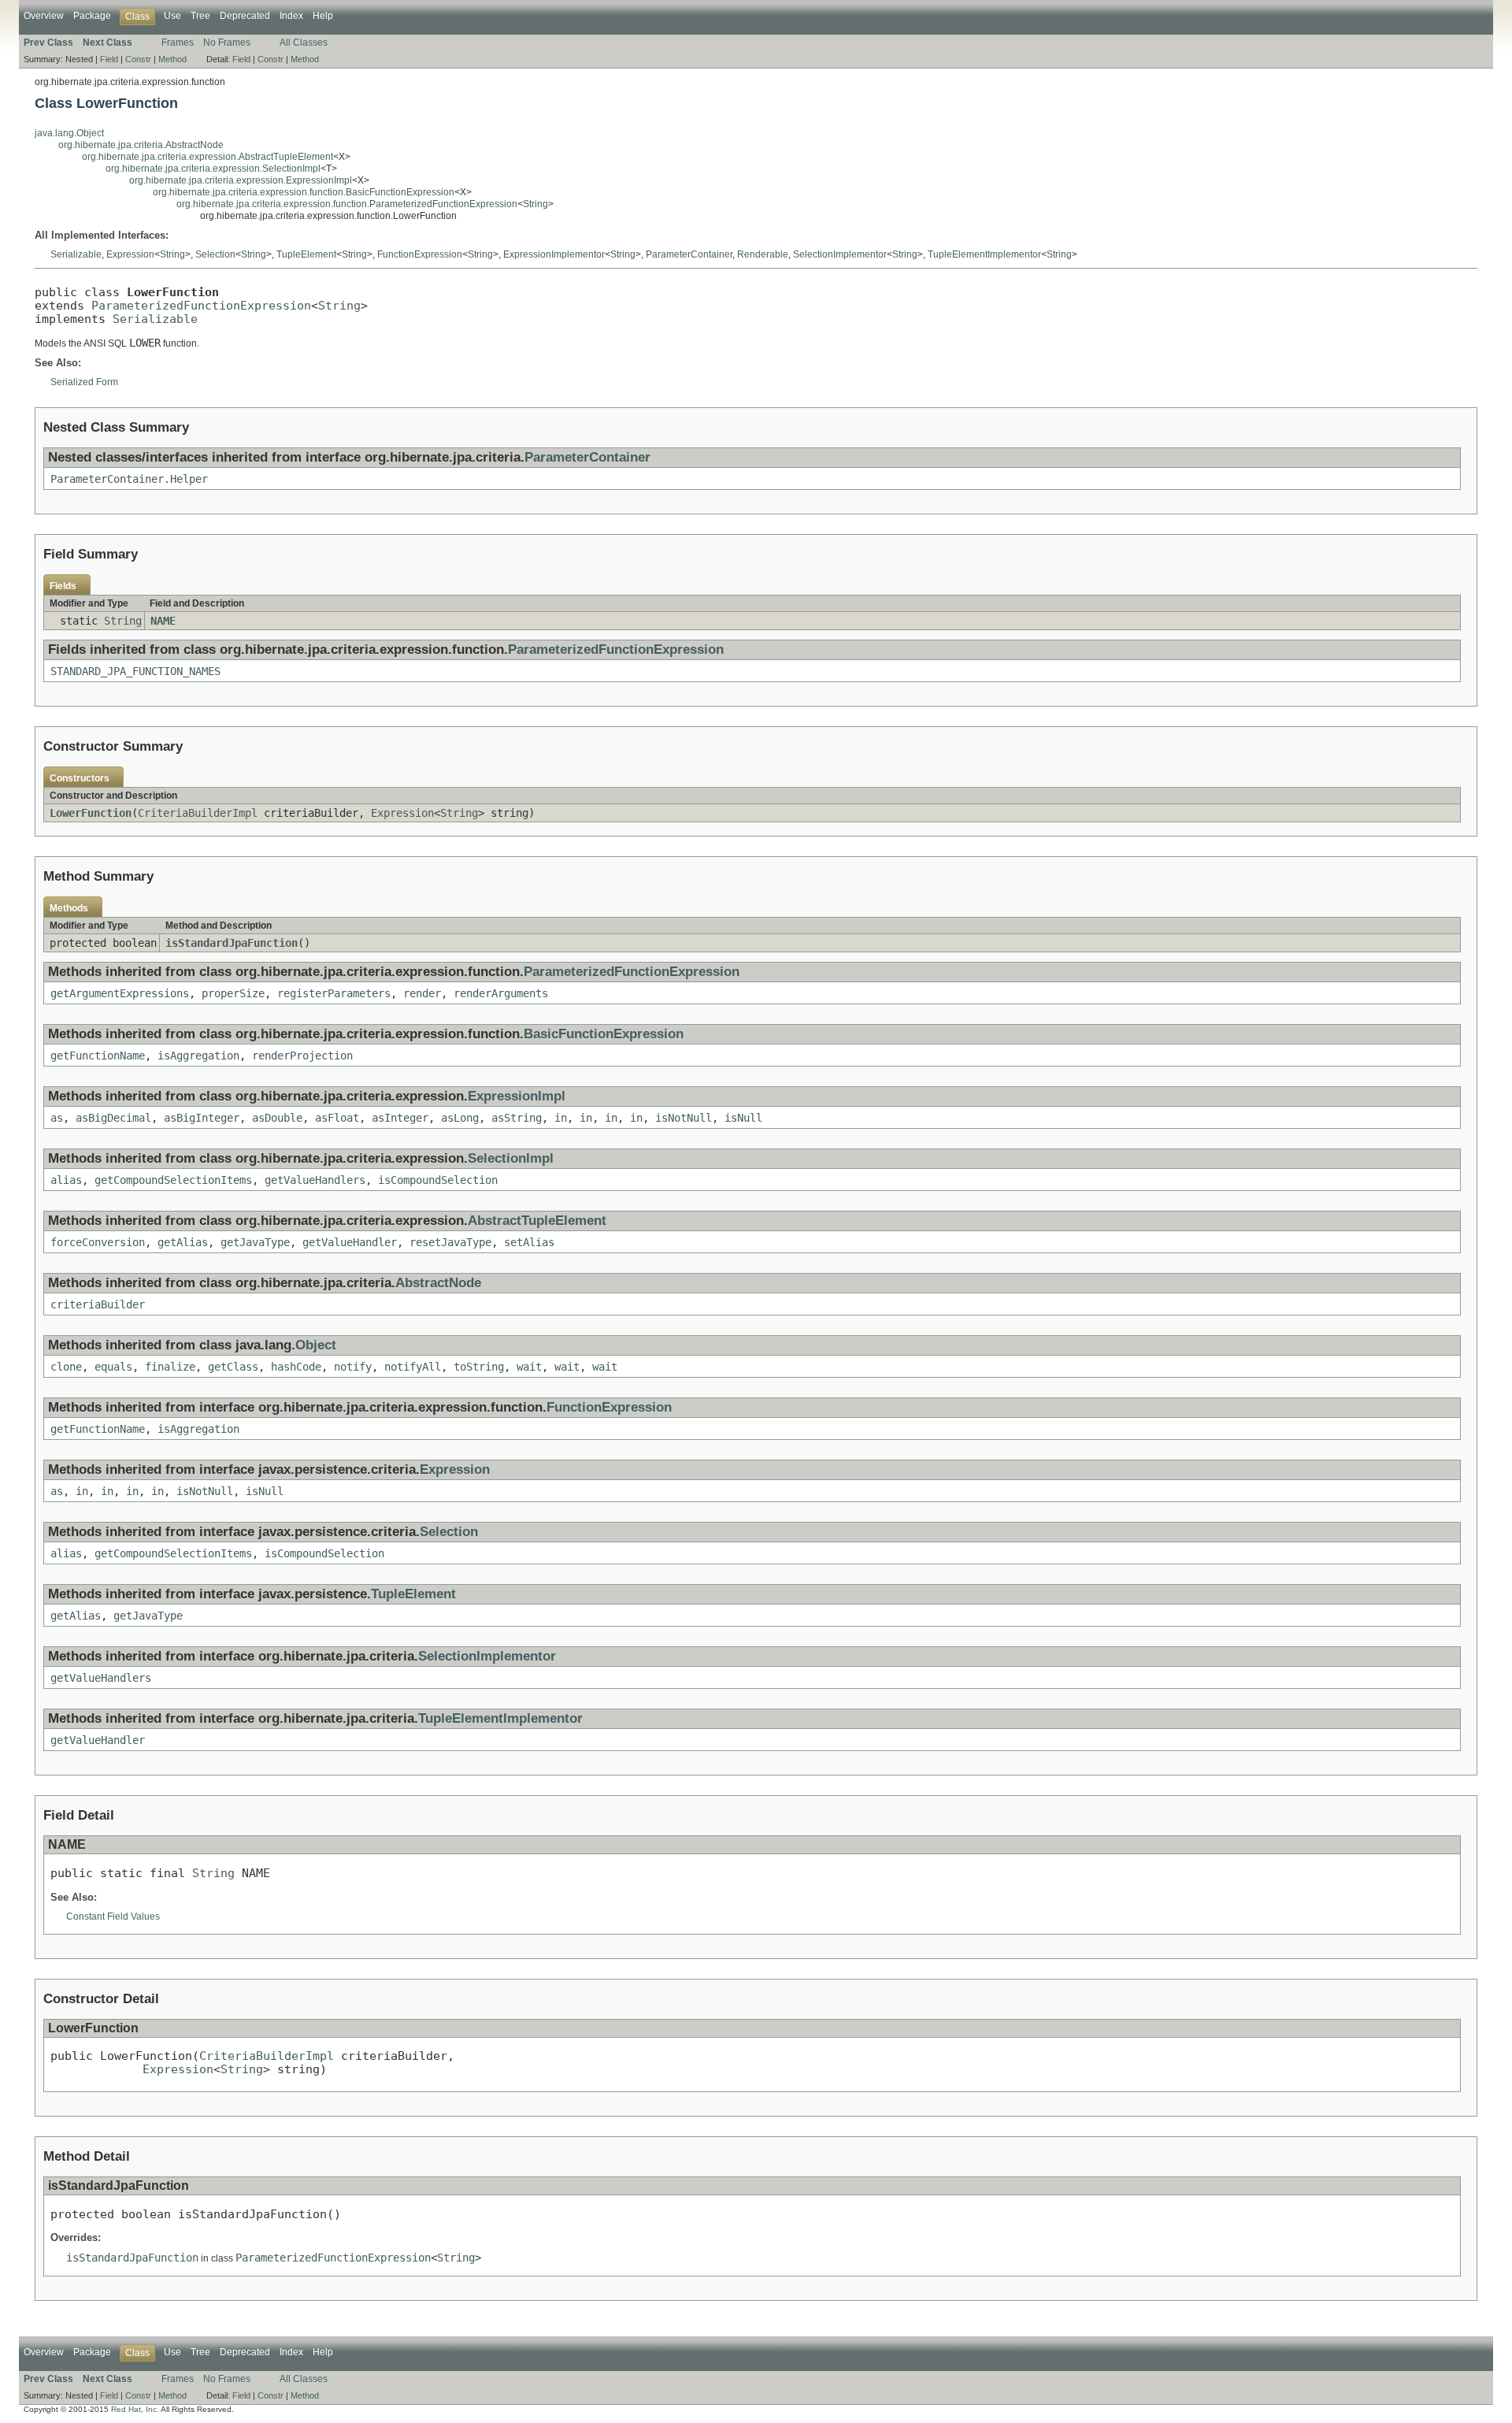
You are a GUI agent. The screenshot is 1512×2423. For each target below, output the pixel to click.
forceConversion (98, 1242)
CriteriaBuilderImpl (198, 813)
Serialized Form (84, 382)
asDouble (277, 1118)
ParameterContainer (689, 254)
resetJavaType (450, 1242)
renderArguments (501, 993)
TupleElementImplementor (984, 254)
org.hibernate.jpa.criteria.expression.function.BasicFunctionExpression (304, 192)
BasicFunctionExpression (604, 1034)
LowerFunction (91, 813)
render (422, 993)
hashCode (296, 1367)
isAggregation (198, 1056)
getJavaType (255, 1242)
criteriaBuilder (98, 1304)
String (535, 204)
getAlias (183, 1242)
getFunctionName (98, 1056)
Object (316, 1345)
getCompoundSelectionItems (173, 1180)
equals (113, 1367)
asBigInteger (202, 1118)
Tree (200, 16)
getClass (233, 1367)
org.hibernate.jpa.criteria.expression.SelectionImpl (213, 169)
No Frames (227, 43)
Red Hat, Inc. (135, 2409)
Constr (138, 59)
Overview (44, 16)
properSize (233, 993)
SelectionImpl (511, 1158)
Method (172, 59)
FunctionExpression (420, 254)
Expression (130, 254)
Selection (215, 254)
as (57, 1118)
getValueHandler (350, 1242)
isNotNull (684, 1118)
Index (291, 16)
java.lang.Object (69, 133)
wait (529, 1367)
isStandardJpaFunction (232, 943)
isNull (743, 1118)
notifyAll (413, 1367)
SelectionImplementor (840, 254)
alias (66, 1180)
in (561, 1118)
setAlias (529, 1242)
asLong (460, 1118)
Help (323, 16)
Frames (178, 43)
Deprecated (245, 16)
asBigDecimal (113, 1118)
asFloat (337, 1118)
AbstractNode (438, 1283)
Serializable (76, 254)
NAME (163, 621)
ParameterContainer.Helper (129, 479)
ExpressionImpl (517, 1096)
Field (109, 59)
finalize (170, 1367)
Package (92, 16)
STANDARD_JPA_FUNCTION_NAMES (135, 671)
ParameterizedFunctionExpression (201, 305)
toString (479, 1367)
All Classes (304, 43)
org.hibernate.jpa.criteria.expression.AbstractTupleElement (208, 157)
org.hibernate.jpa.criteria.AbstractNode (141, 145)
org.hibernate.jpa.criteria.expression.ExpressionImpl (241, 180)
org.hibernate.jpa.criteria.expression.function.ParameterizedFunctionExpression (347, 204)
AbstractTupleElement (537, 1221)
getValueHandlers (315, 1180)
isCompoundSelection (438, 1180)
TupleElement (306, 254)
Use (172, 16)
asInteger (400, 1118)
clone (66, 1367)
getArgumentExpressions (120, 993)
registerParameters (334, 993)
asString (517, 1118)
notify (353, 1367)
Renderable (763, 254)
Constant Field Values (113, 1917)
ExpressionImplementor (554, 254)
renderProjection (302, 1056)
